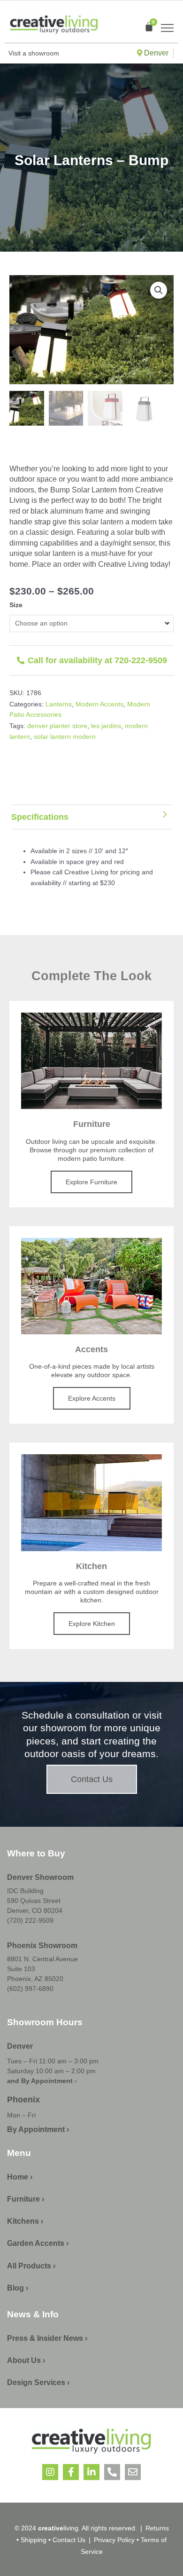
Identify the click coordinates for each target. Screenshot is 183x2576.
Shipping (34, 2540)
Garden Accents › (38, 2243)
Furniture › (26, 2199)
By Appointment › (38, 2129)
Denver (155, 53)
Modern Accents (99, 704)
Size (16, 605)
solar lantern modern (65, 737)
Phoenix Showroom (42, 1946)
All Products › (31, 2266)
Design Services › (38, 2382)
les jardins (106, 726)
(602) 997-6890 (30, 1989)
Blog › (18, 2288)
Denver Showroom (40, 1877)
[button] (159, 290)
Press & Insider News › (47, 2338)
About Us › (26, 2360)
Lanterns (59, 704)
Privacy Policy (114, 2540)
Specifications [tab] (40, 817)
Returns (157, 2528)
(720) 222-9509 (30, 1920)
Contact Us (69, 2540)
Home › (20, 2177)
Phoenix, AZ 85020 (35, 1979)
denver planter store (57, 726)
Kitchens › (25, 2221)
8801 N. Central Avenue (42, 1959)
